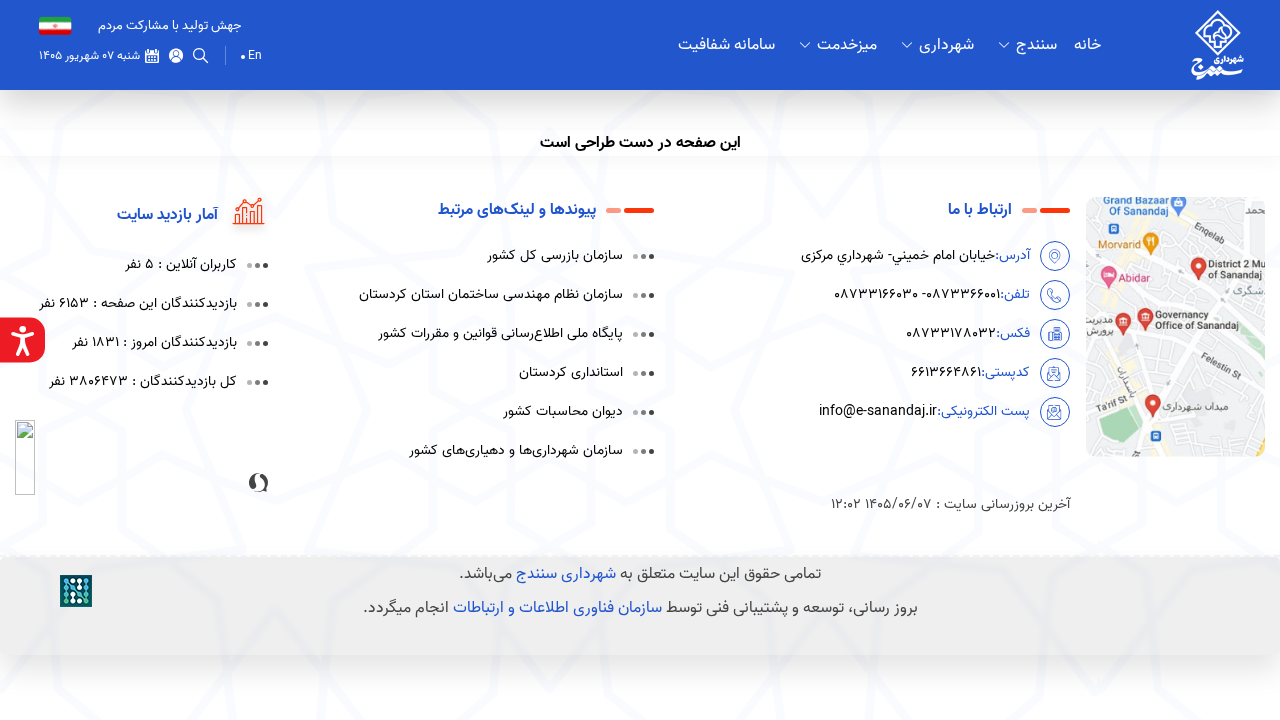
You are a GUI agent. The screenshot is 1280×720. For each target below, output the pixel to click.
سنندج (1036, 45)
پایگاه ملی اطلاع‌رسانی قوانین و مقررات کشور (500, 333)
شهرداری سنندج (566, 574)
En (255, 55)
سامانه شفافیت (726, 45)
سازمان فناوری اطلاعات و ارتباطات (557, 608)
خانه (1087, 45)
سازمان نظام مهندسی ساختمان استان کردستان (491, 294)
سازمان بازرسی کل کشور (555, 255)
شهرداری (946, 45)
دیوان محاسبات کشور (563, 411)
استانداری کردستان (571, 372)
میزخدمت (847, 45)
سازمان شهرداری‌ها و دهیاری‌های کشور (516, 450)
